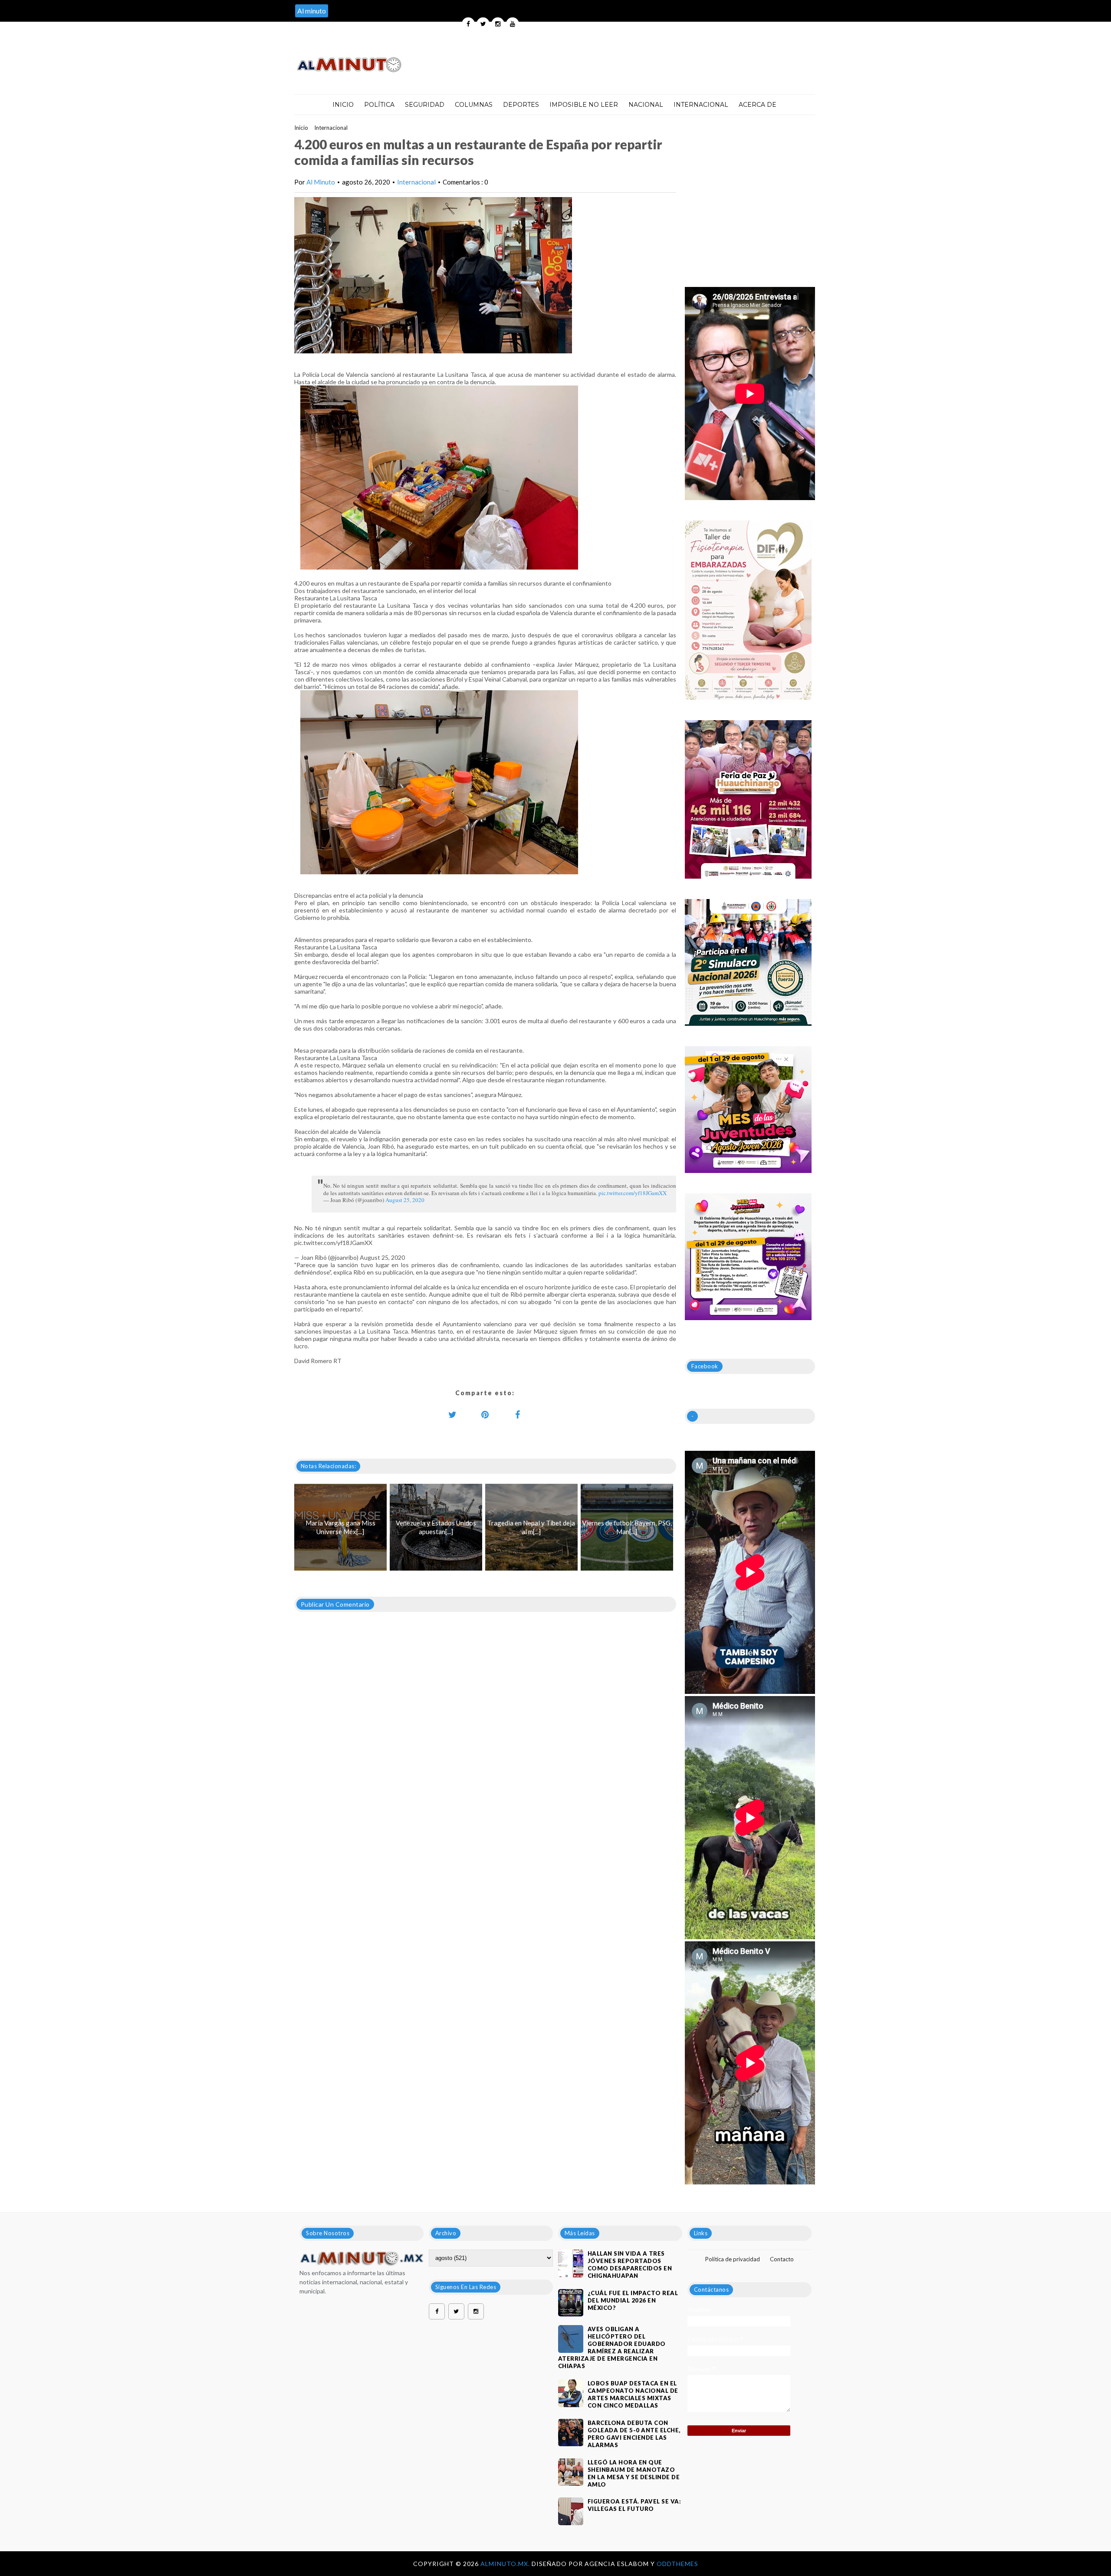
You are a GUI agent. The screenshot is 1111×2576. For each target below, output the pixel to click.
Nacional (646, 105)
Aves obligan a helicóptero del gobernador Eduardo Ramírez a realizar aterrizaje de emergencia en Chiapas (612, 2347)
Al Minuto (321, 182)
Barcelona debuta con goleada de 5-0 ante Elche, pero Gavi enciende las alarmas (634, 2434)
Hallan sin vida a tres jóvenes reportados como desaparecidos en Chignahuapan (630, 2265)
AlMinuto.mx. (506, 2564)
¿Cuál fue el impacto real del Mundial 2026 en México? (633, 2300)
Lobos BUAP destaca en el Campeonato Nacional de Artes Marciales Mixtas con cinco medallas (633, 2394)
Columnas (474, 105)
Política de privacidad (733, 2259)
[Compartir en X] (453, 1414)
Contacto (782, 2259)
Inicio (343, 105)
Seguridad (425, 105)
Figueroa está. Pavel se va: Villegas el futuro (634, 2505)
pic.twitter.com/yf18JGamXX (633, 1193)
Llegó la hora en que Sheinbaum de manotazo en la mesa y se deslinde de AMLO (634, 2473)
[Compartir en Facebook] (518, 1414)
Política (379, 105)
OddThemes (677, 2564)
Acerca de (758, 105)
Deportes (521, 105)
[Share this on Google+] (485, 1414)
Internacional (701, 105)
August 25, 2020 (405, 1200)
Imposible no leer (584, 105)
